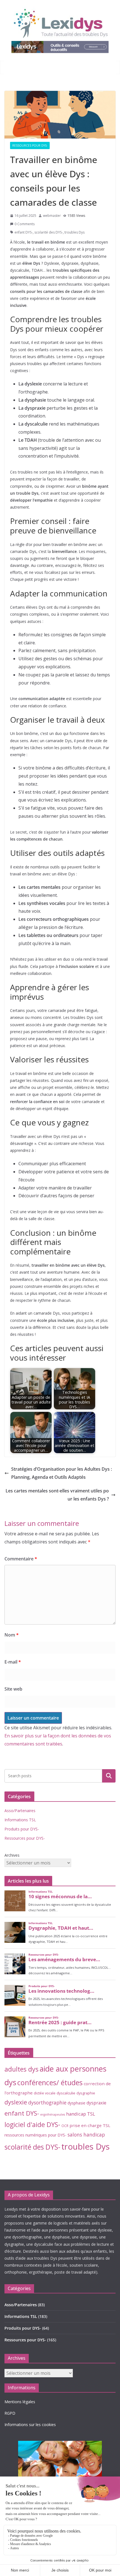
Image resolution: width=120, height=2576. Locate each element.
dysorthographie (47, 2102)
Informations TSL (20, 1820)
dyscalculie (66, 2093)
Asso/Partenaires (20, 1811)
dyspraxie (96, 2103)
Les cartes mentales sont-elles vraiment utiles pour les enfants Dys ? (57, 1495)
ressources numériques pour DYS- (35, 2135)
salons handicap (86, 2135)
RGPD (10, 2413)
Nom (12, 1635)
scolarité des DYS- (49, 232)
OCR (65, 2126)
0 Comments (25, 224)
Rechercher (109, 1776)
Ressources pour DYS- (30, 145)
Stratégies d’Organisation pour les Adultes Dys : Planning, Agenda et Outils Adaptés (62, 1473)
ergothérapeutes (53, 2114)
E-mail (13, 1662)
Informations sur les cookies (30, 2425)
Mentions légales (20, 2402)
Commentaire (21, 1559)
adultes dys (21, 2069)
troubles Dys (75, 232)
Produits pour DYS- (22, 1829)
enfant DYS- (24, 232)
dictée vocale (45, 2093)
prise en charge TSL (90, 2125)
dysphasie (76, 2103)
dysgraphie (86, 2093)
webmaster (52, 216)
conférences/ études (50, 2082)
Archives (12, 1855)
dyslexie (16, 2102)
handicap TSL (81, 2114)
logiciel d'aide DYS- (32, 2125)
